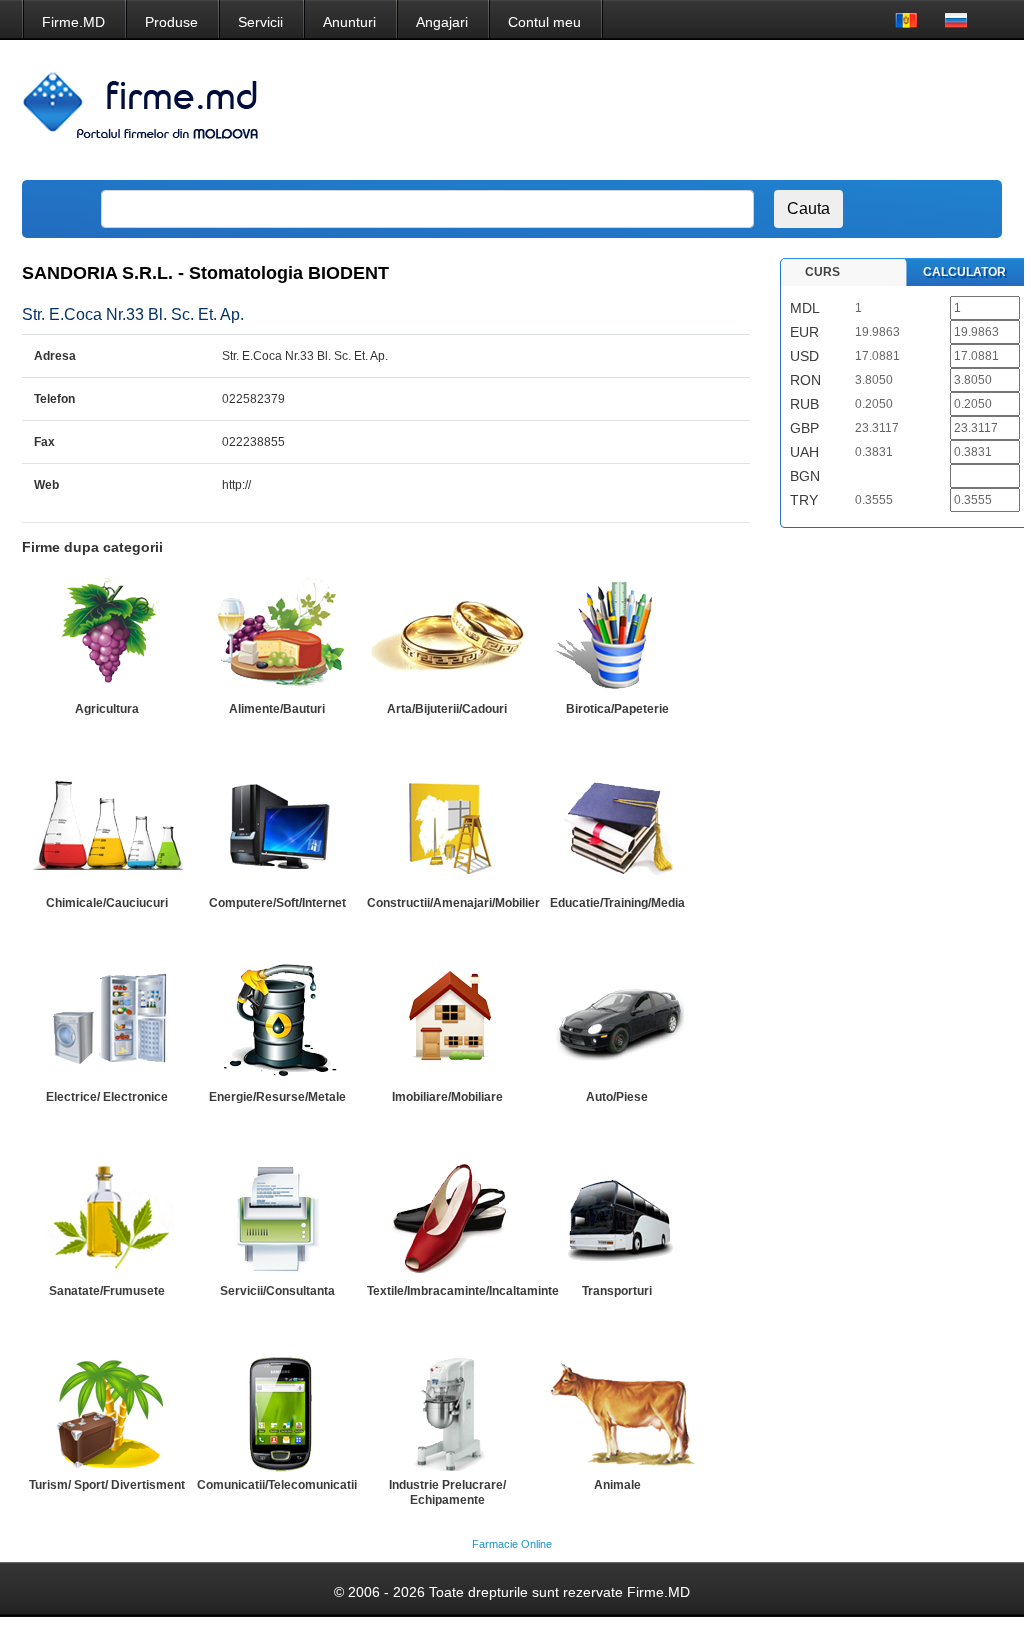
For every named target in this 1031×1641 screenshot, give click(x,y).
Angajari (442, 22)
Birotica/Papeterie (617, 709)
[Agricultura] (107, 635)
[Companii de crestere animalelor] (617, 1411)
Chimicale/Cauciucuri (107, 903)
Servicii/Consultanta (277, 1291)
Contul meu (544, 22)
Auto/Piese (617, 1097)
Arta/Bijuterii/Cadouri (447, 709)
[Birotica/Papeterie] (617, 635)
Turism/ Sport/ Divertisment (107, 1485)
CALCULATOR (964, 272)
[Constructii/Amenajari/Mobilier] (447, 829)
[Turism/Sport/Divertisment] (107, 1411)
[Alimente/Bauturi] (277, 635)
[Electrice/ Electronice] (107, 1023)
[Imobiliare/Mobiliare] (447, 1023)
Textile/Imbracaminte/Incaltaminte (463, 1291)
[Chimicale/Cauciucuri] (107, 829)
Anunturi (349, 22)
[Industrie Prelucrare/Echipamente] (447, 1411)
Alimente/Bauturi (277, 709)
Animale (617, 1485)
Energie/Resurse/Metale (277, 1097)
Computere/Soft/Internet (277, 903)
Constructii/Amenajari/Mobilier (453, 903)
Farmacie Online (512, 1544)
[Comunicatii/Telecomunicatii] (277, 1411)
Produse (171, 22)
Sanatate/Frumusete (107, 1291)
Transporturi (617, 1291)
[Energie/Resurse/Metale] (277, 1023)
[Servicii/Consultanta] (277, 1217)
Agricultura (107, 709)
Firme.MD (73, 22)
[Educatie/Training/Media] (617, 829)
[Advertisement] (628, 110)
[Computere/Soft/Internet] (277, 829)
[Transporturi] (617, 1217)
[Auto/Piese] (617, 1023)
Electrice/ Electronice (107, 1097)
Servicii (260, 22)
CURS (822, 272)
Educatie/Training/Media (617, 903)
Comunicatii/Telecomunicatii (277, 1485)
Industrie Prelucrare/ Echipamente (447, 1492)
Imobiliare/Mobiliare (447, 1097)
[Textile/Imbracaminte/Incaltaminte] (447, 1217)
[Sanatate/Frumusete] (107, 1217)
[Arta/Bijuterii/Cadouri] (447, 635)
